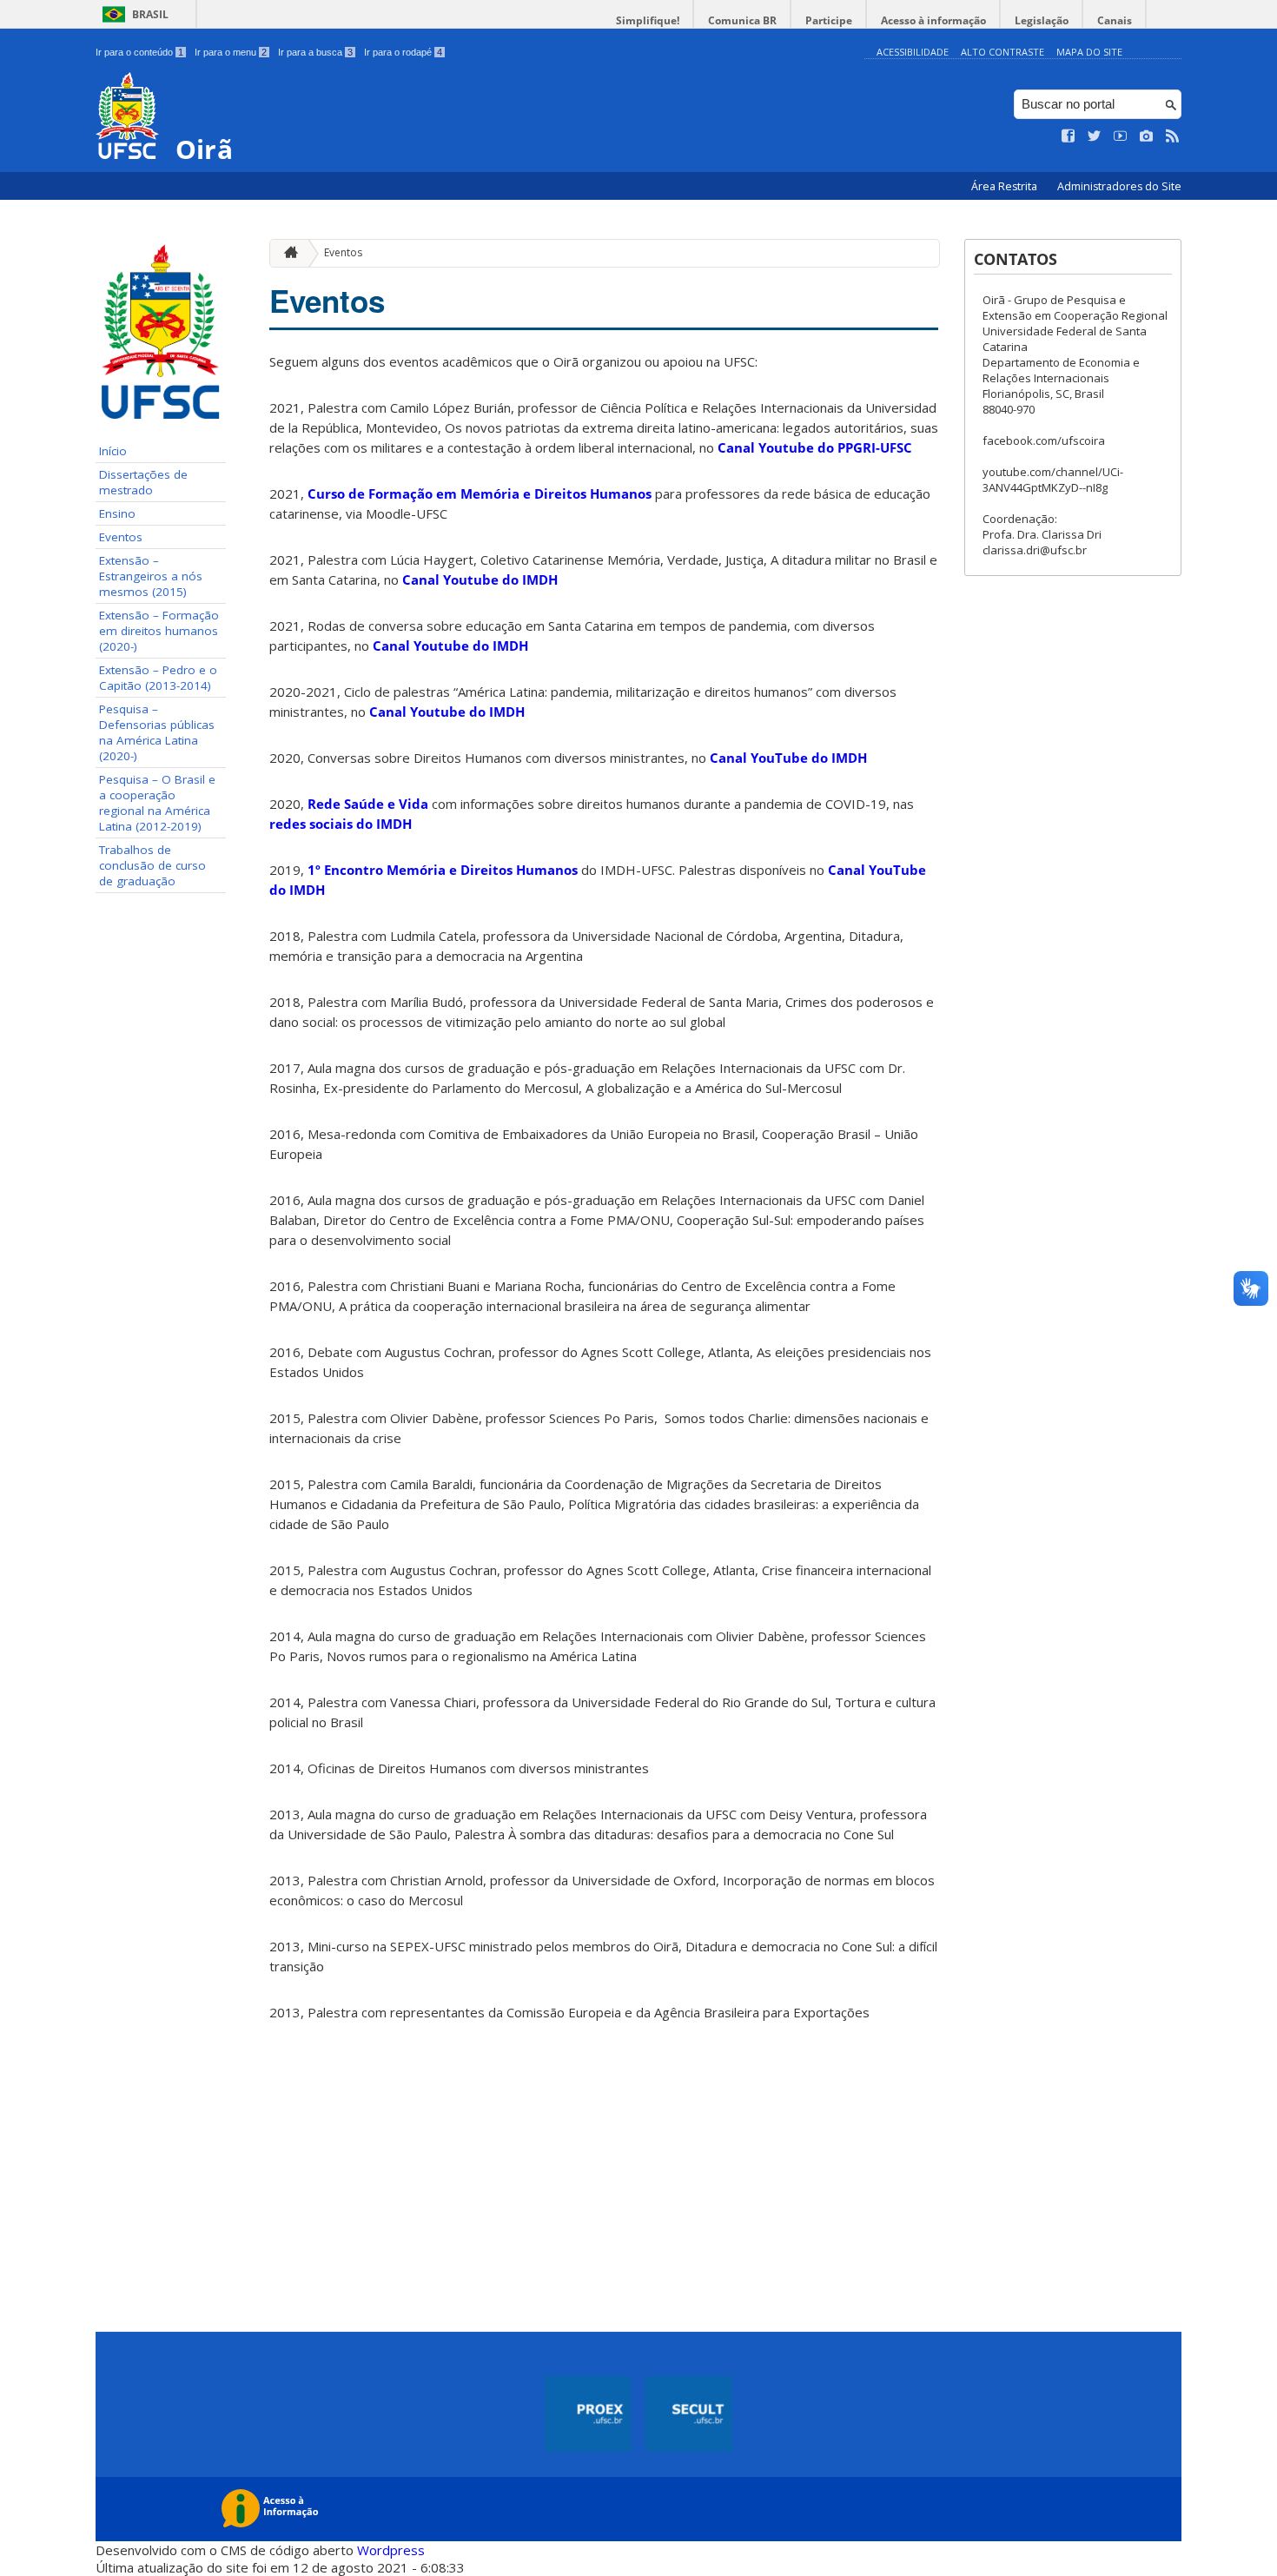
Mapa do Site (1089, 52)
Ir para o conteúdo (139, 52)
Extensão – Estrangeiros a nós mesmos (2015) (151, 576)
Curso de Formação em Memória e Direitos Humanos (480, 493)
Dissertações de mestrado (143, 482)
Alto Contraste (1002, 52)
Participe (829, 20)
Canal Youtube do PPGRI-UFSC (815, 447)
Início (113, 451)
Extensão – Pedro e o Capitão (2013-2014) (158, 678)
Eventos (121, 537)
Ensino (117, 513)
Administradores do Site (1119, 186)
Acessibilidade (913, 52)
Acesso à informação (933, 20)
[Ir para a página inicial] (287, 253)
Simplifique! (648, 20)
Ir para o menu (231, 52)
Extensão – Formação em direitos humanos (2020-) (159, 631)
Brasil (150, 14)
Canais (1115, 20)
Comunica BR (742, 20)
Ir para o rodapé (403, 52)
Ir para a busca (315, 52)
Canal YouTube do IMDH (788, 758)
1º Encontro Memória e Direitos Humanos (443, 870)
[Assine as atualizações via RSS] (1173, 136)
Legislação (1042, 20)
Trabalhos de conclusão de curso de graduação (152, 865)
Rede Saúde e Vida (368, 804)
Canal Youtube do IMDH (480, 579)
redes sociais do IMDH (341, 824)
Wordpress (391, 2550)
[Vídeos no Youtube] (1121, 136)
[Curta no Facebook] (1069, 136)
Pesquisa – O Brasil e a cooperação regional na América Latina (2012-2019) (157, 803)
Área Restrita (1006, 186)
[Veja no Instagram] (1147, 136)
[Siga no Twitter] (1095, 136)
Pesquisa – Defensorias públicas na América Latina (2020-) (157, 732)
